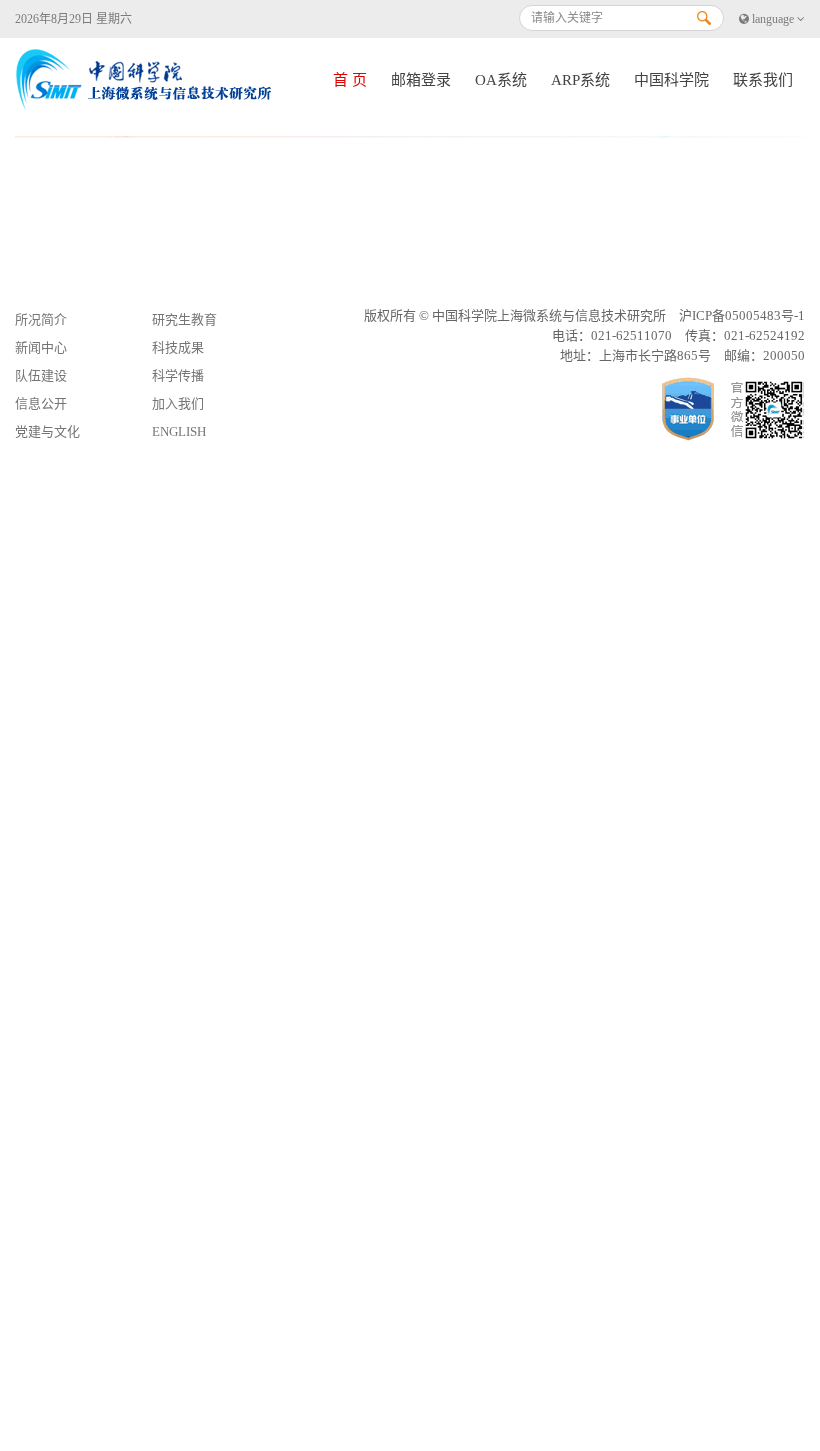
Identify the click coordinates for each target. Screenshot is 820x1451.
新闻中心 (41, 347)
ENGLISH (179, 431)
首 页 (350, 80)
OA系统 (501, 80)
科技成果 (178, 347)
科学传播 (178, 375)
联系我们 (763, 80)
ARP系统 (580, 80)
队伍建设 (41, 375)
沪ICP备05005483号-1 (742, 315)
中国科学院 (671, 80)
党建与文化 (47, 431)
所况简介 (41, 319)
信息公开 (41, 403)
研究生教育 (184, 319)
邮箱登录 (421, 80)
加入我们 (178, 403)
